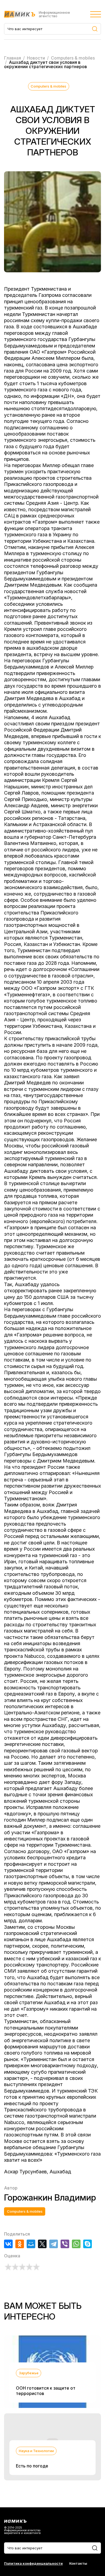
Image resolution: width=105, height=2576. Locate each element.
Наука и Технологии (36, 2451)
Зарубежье (29, 2373)
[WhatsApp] (76, 2244)
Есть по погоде (32, 2466)
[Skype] (87, 2244)
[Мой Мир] (31, 2244)
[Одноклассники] (20, 2244)
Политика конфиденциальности (33, 2563)
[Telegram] (54, 2244)
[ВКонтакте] (8, 2244)
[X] (42, 2244)
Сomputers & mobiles (48, 86)
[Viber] (65, 2244)
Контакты (78, 2563)
